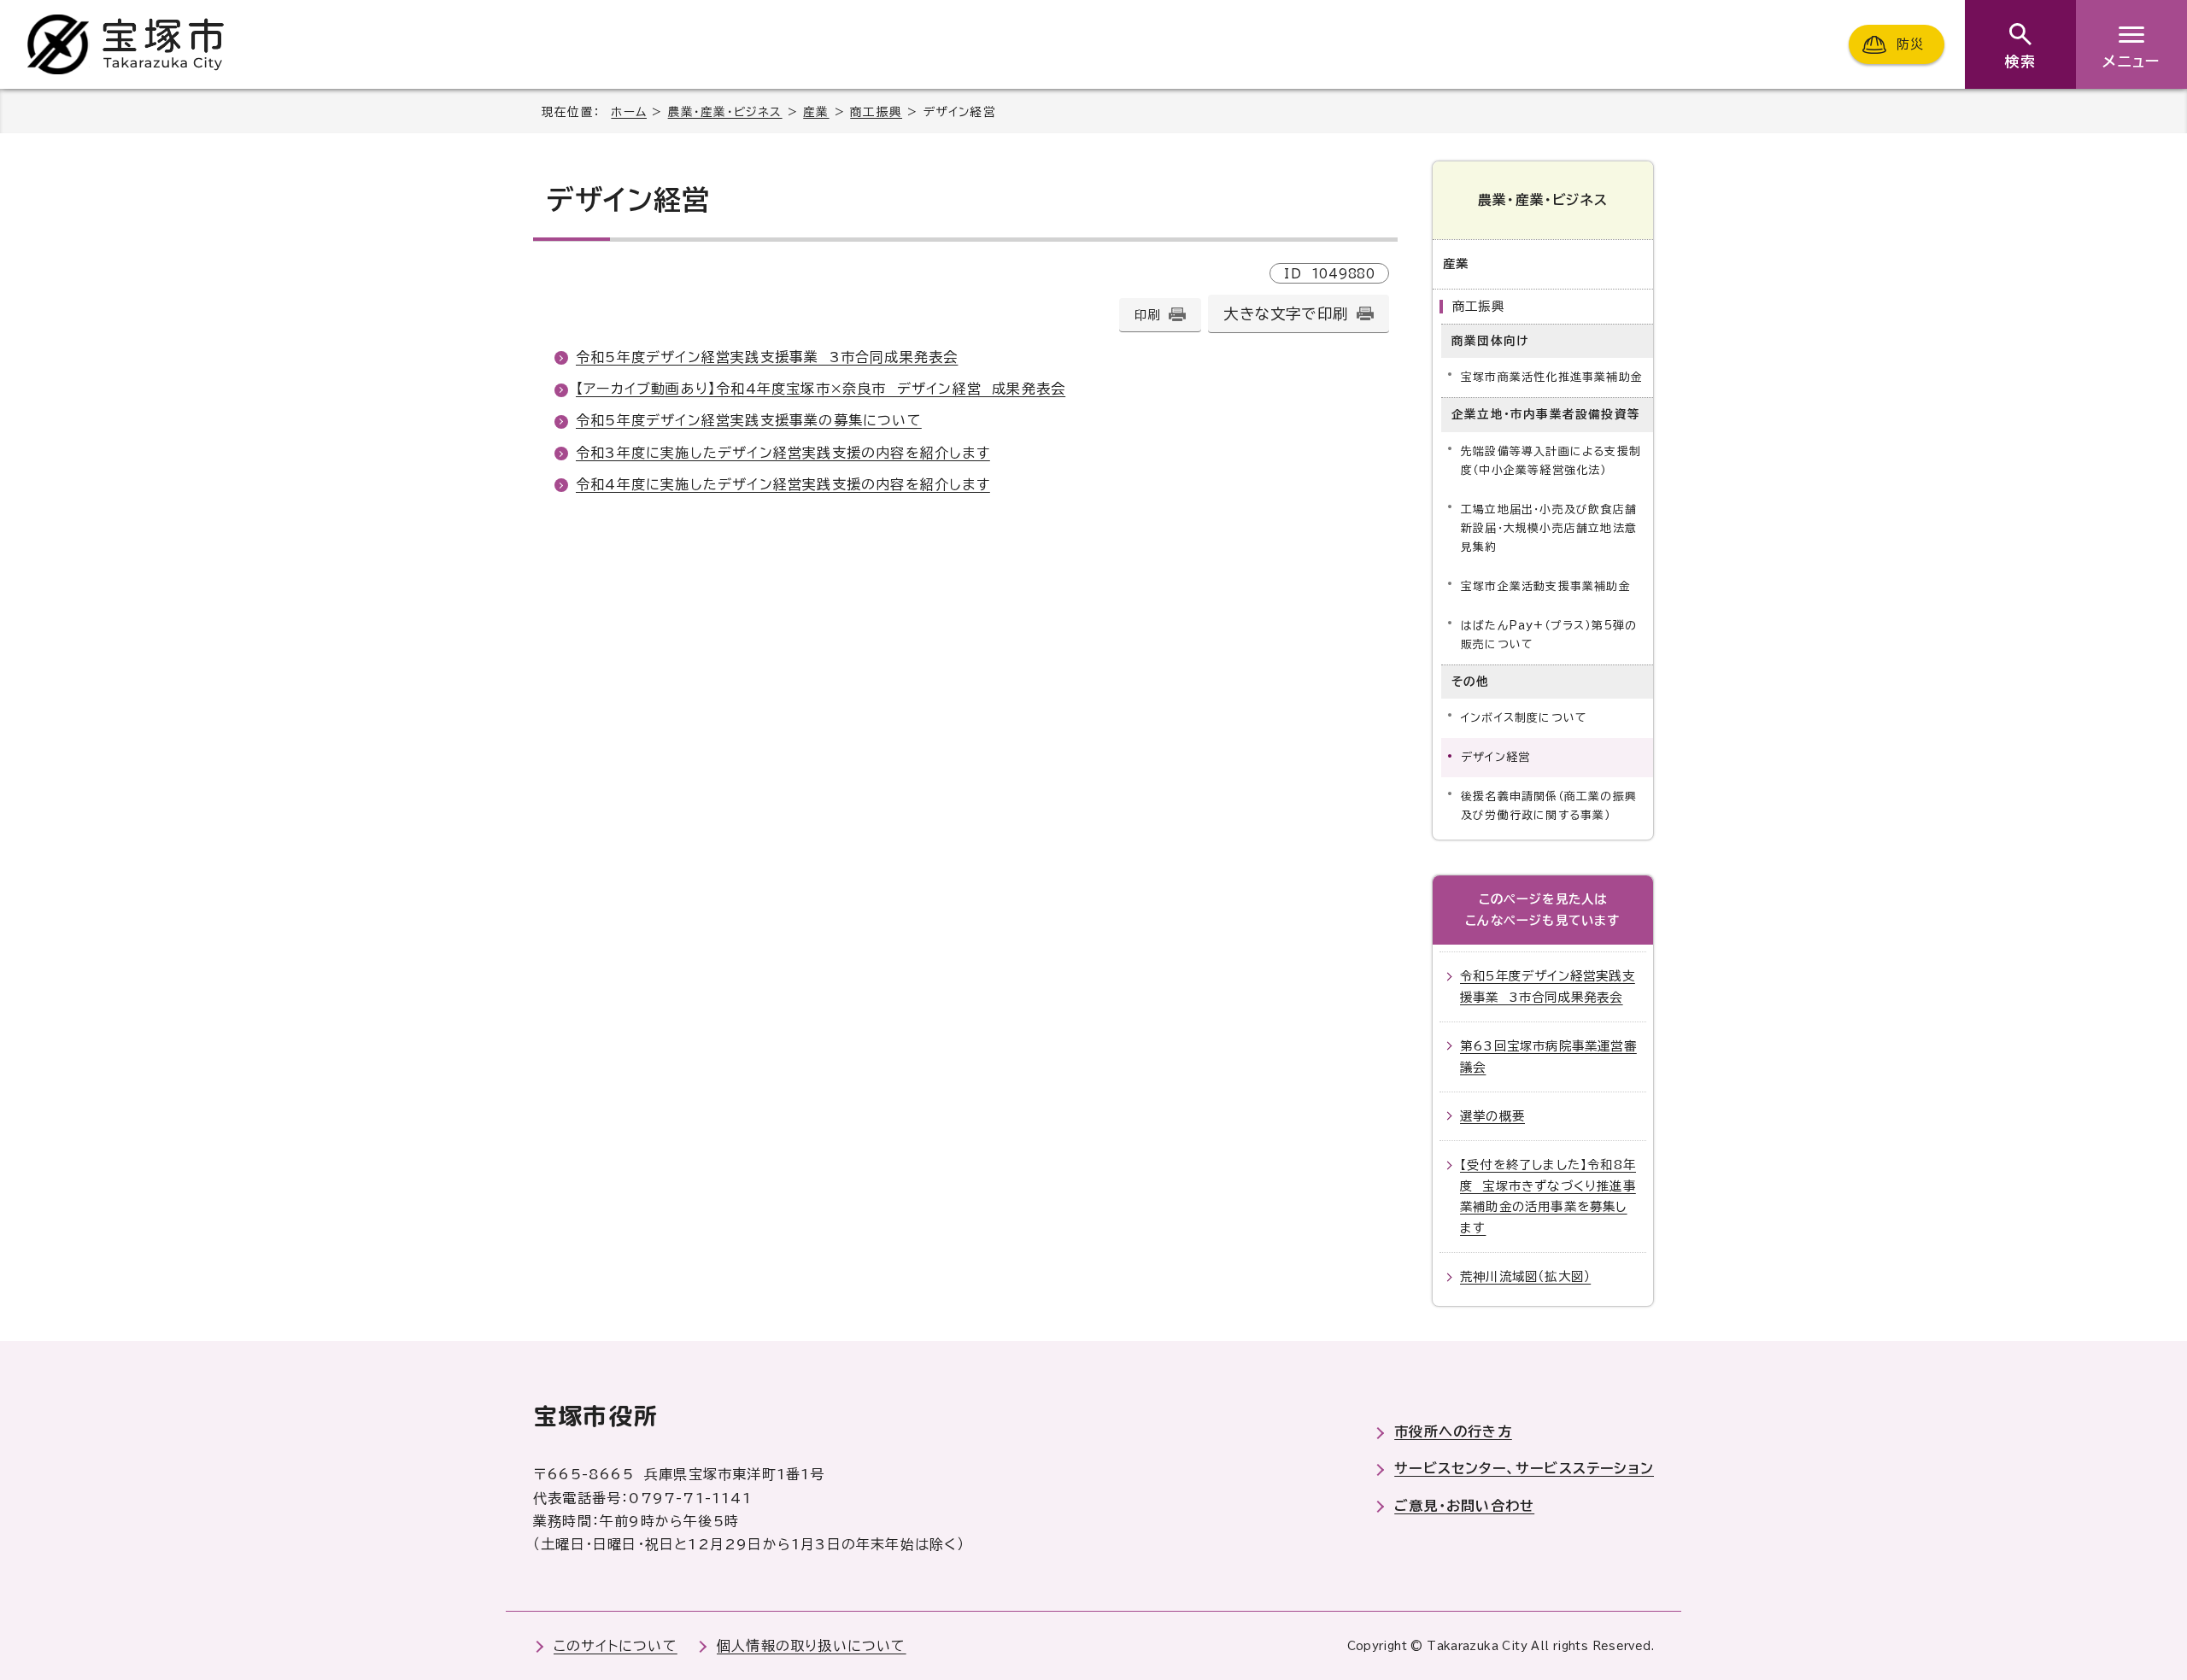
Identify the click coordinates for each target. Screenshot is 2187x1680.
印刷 (1147, 315)
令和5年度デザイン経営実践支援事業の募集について (749, 420)
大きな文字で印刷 (1286, 314)
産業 (816, 112)
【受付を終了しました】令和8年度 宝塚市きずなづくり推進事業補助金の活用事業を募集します (1548, 1196)
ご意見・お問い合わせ (1464, 1506)
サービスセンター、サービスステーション (1524, 1468)
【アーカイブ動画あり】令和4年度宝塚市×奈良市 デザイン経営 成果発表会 (821, 389)
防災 (1910, 44)
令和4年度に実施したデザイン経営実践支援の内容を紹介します (783, 484)
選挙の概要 (1492, 1116)
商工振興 (876, 112)
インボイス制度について (1524, 718)
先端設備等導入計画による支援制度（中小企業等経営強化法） (1551, 461)
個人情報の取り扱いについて (812, 1646)
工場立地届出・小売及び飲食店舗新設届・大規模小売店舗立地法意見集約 (1549, 528)
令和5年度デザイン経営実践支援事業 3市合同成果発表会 (767, 357)
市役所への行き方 (1453, 1431)
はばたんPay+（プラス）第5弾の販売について (1549, 635)
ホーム (629, 112)
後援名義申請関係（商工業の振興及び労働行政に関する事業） (1549, 806)
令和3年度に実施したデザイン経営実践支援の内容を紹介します (783, 453)
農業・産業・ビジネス (725, 112)
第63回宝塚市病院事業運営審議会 (1548, 1056)
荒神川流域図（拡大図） (1525, 1276)
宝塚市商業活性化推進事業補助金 (1552, 377)
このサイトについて (616, 1646)
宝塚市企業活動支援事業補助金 (1546, 586)
